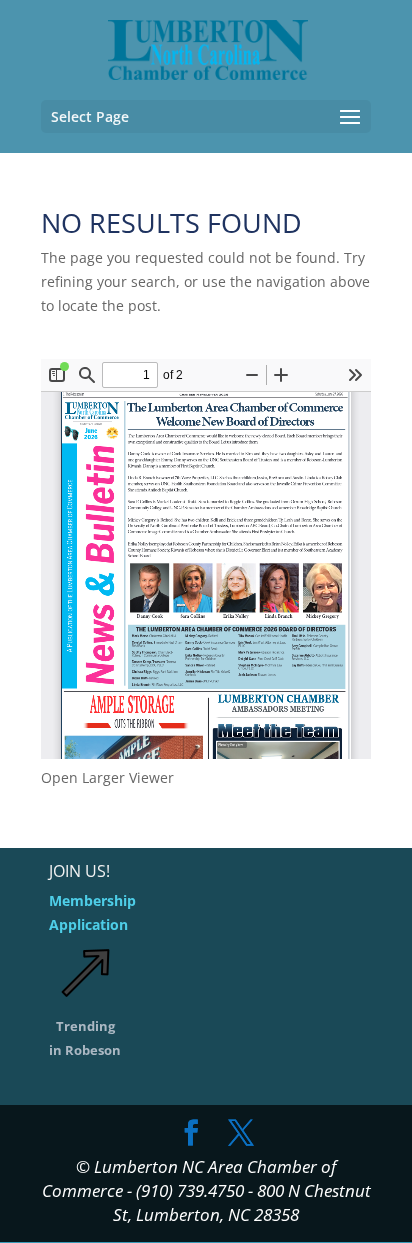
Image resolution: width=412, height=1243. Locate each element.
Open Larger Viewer (107, 777)
